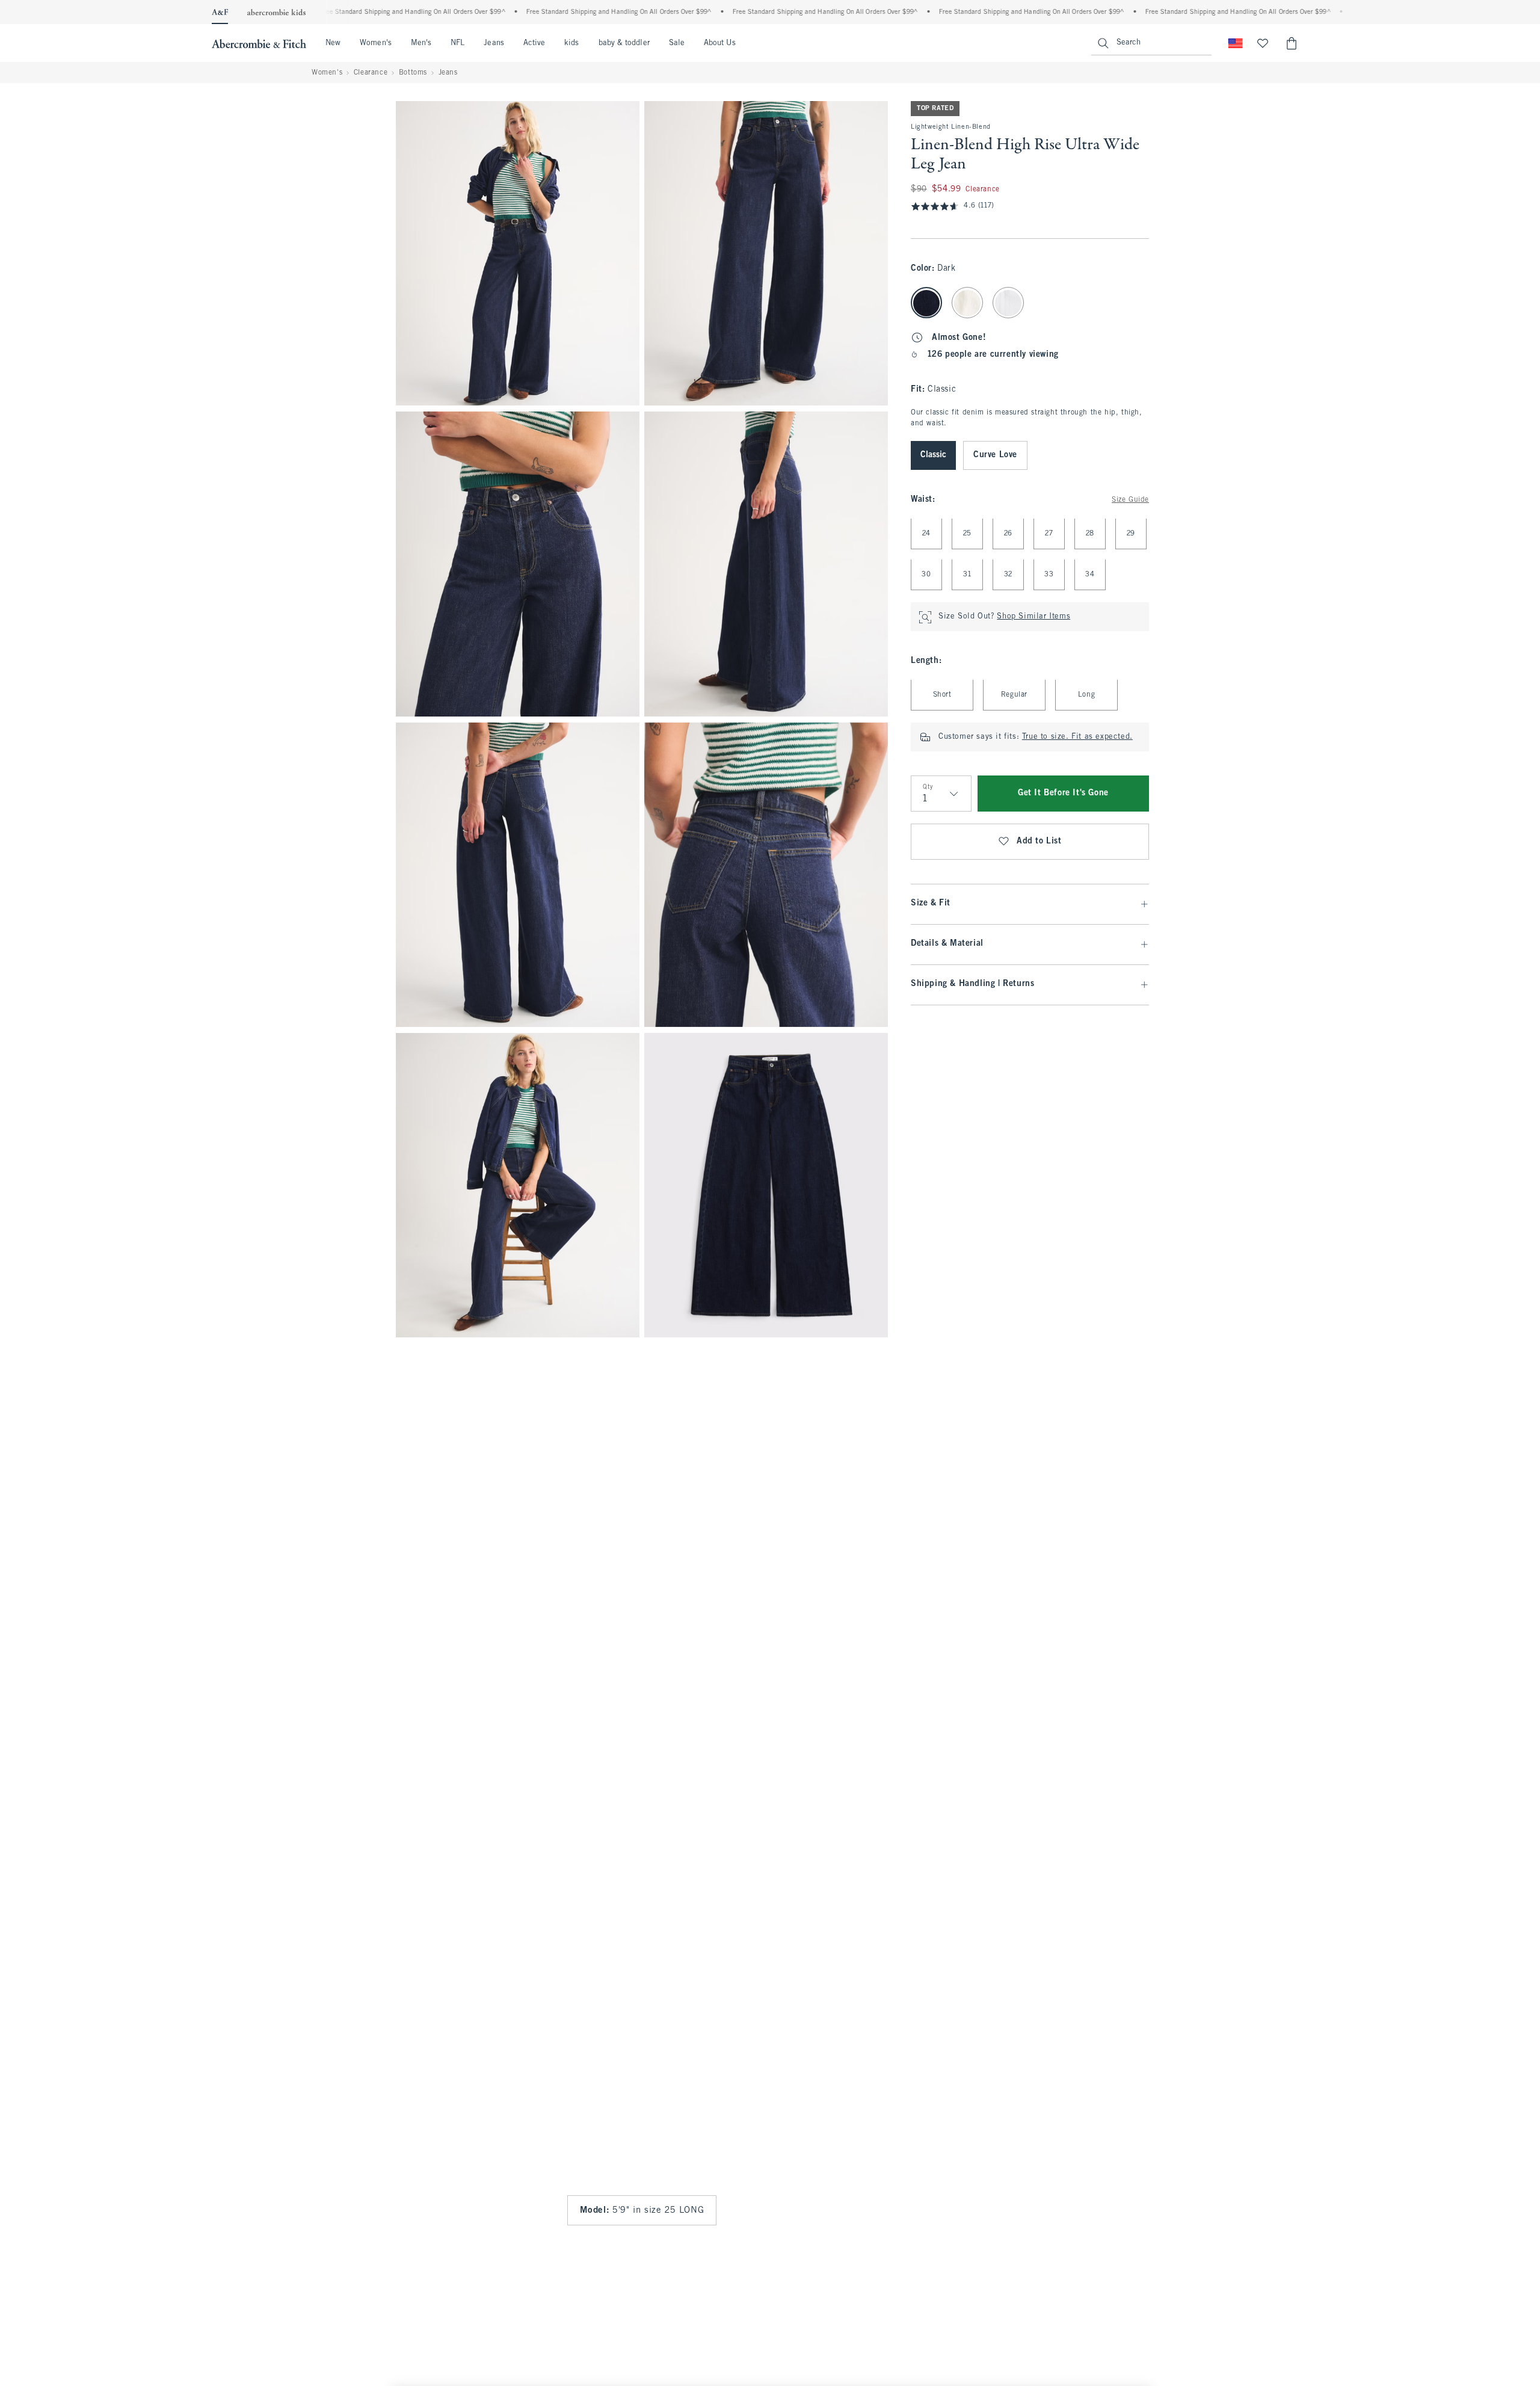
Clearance (371, 73)
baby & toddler (624, 43)
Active (534, 43)
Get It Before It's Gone (1063, 794)
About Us (720, 43)
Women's (376, 43)
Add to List (1039, 842)
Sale (677, 43)
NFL (457, 43)
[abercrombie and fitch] (259, 43)
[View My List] (1263, 43)
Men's (421, 43)
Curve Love (995, 456)
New (333, 43)
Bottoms (413, 73)
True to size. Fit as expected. (1077, 738)
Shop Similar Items (1033, 617)
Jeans (494, 43)
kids (571, 43)
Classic (933, 456)
